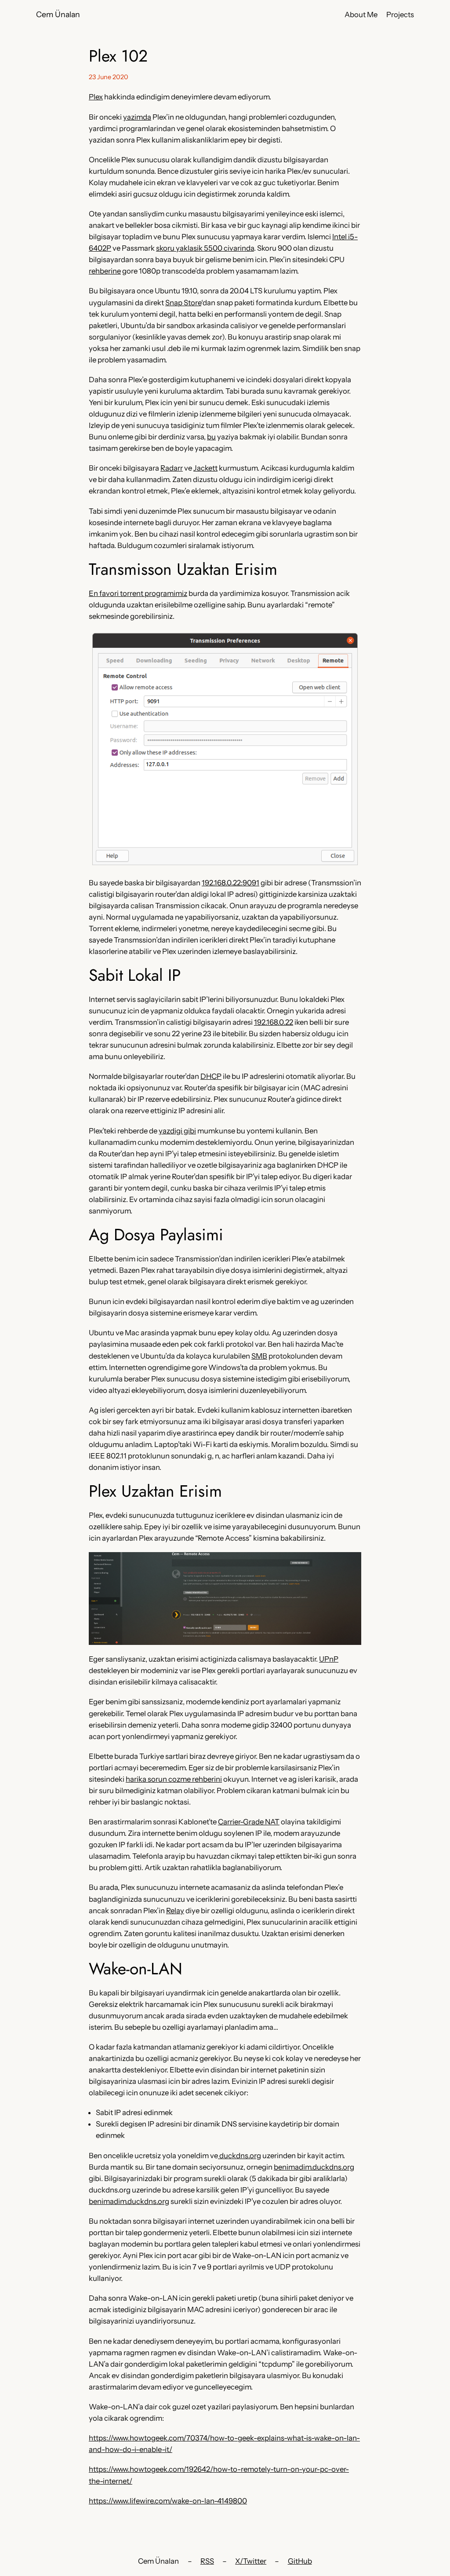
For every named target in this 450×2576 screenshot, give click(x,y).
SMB (259, 1356)
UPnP (329, 1659)
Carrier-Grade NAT (249, 1822)
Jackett (205, 468)
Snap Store (183, 303)
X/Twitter (251, 2561)
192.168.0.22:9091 (230, 883)
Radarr (172, 468)
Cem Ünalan (58, 14)
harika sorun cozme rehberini (174, 1779)
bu (211, 437)
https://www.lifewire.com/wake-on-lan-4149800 (168, 2501)
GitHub (300, 2561)
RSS (207, 2561)
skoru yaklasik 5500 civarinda (205, 248)
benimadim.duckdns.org (314, 2167)
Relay (175, 1911)
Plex (96, 97)
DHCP (211, 1076)
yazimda (137, 117)
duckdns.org (240, 2156)
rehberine (105, 271)
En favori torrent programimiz (138, 593)
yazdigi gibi (177, 1131)
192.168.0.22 (274, 1022)
